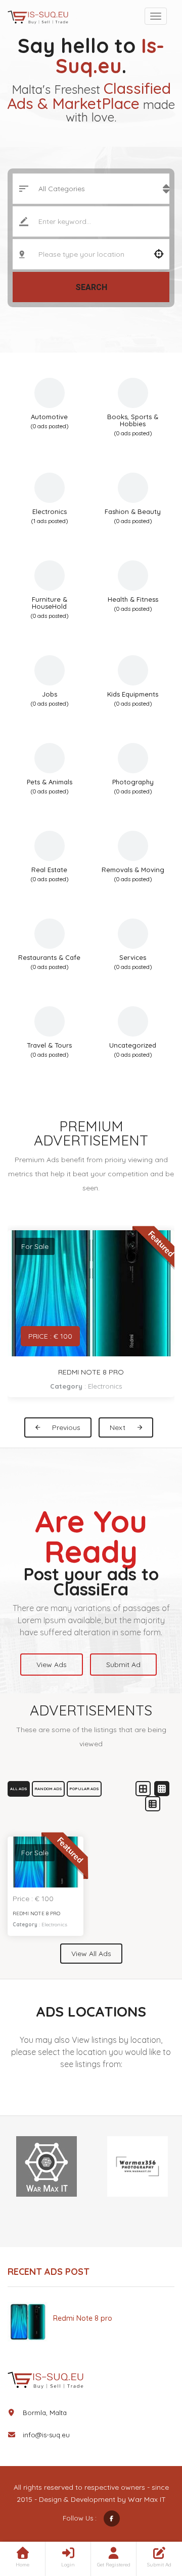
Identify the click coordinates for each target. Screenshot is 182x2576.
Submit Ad (123, 1665)
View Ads (52, 1665)
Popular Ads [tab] (84, 1789)
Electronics (105, 1386)
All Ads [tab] (19, 1789)
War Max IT (147, 2499)
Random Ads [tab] (48, 1789)
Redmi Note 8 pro (91, 1372)
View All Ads (91, 1954)
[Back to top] (149, 2513)
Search (91, 287)
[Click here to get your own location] (159, 254)
